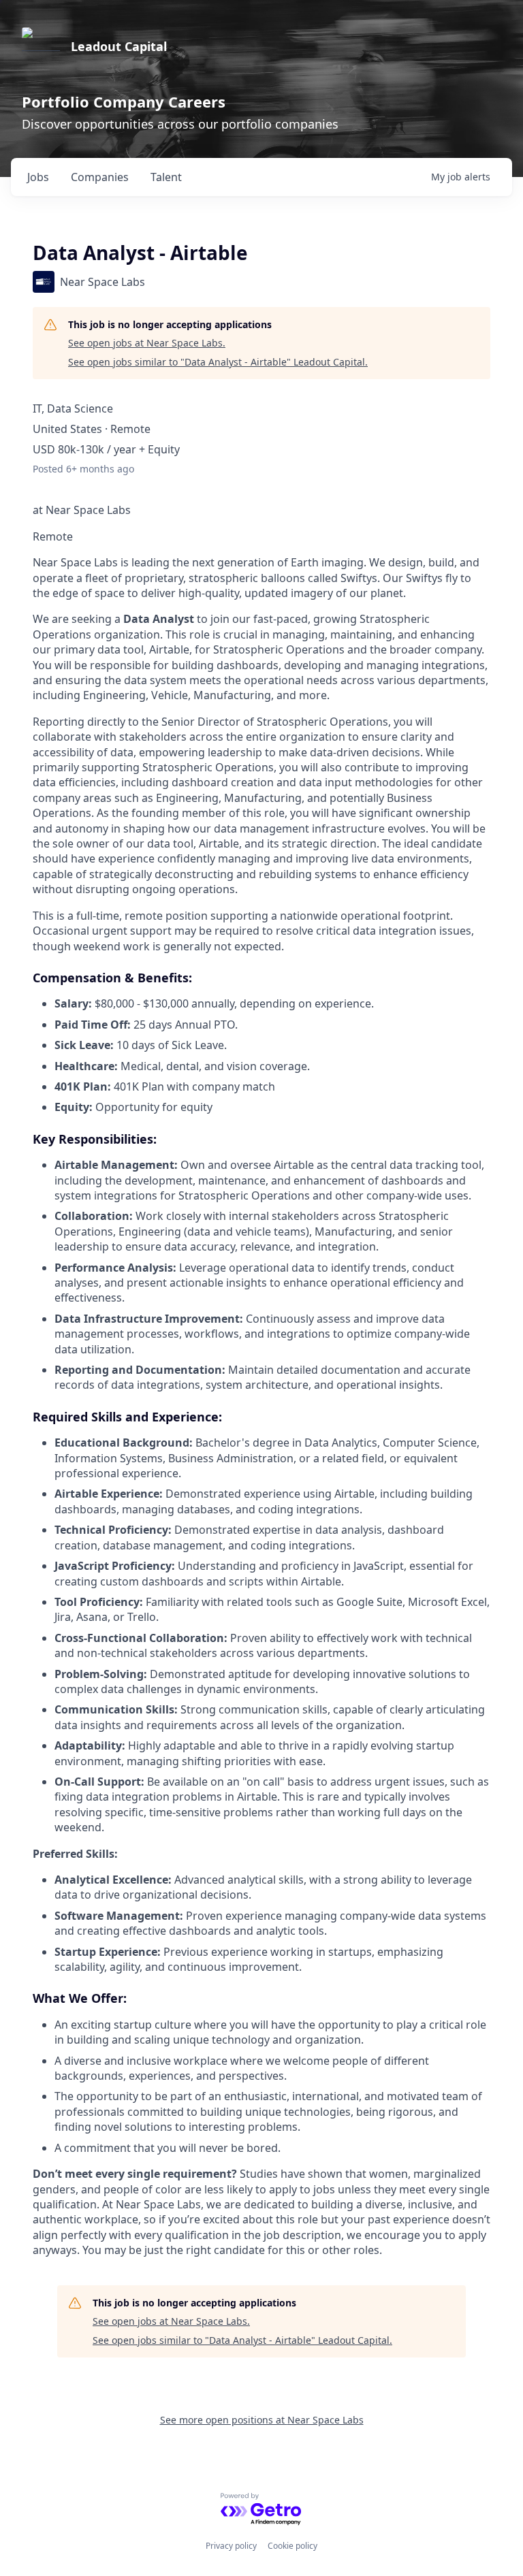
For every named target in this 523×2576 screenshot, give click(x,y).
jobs (38, 177)
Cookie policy (292, 2546)
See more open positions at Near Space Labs (262, 2420)
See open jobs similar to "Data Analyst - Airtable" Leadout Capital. (218, 362)
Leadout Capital (119, 46)
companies (100, 177)
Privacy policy (231, 2546)
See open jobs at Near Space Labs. (147, 343)
